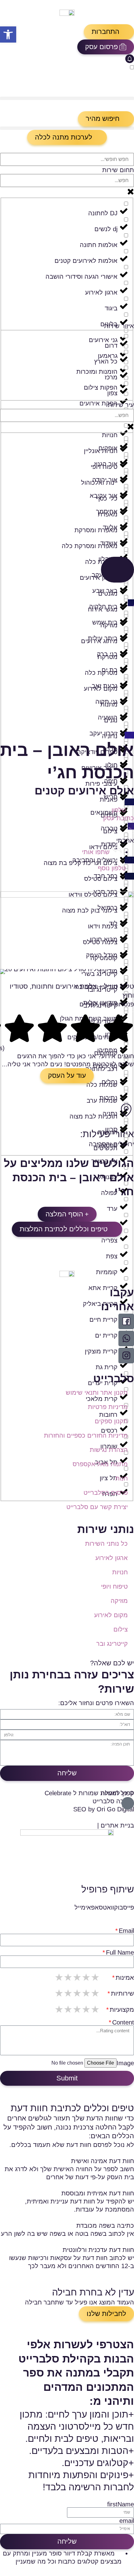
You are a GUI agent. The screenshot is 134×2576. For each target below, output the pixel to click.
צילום (121, 1629)
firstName (121, 2504)
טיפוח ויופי (114, 1586)
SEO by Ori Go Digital (104, 1809)
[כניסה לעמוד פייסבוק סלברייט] (126, 1321)
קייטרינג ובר (112, 1644)
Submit (67, 2078)
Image (125, 2063)
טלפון (119, 810)
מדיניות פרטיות (108, 1407)
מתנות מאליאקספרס (100, 1464)
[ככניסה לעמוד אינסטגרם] (126, 1356)
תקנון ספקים (111, 1421)
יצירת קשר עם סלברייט (97, 1507)
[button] (109, 32)
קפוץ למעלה (117, 1793)
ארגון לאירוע (112, 1558)
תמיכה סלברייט (113, 1801)
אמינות (125, 1978)
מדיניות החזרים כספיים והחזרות (86, 1435)
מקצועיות (122, 2010)
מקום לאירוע (111, 1615)
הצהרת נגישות (109, 1450)
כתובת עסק (119, 818)
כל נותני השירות (106, 1544)
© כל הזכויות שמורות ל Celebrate (89, 1793)
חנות (122, 1478)
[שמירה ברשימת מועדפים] (131, 833)
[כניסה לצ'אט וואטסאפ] (126, 1338)
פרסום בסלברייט (106, 1493)
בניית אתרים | (116, 1825)
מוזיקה (119, 1601)
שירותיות (122, 1993)
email (127, 2521)
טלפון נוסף (112, 868)
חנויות (120, 1572)
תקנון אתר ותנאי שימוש (97, 1393)
